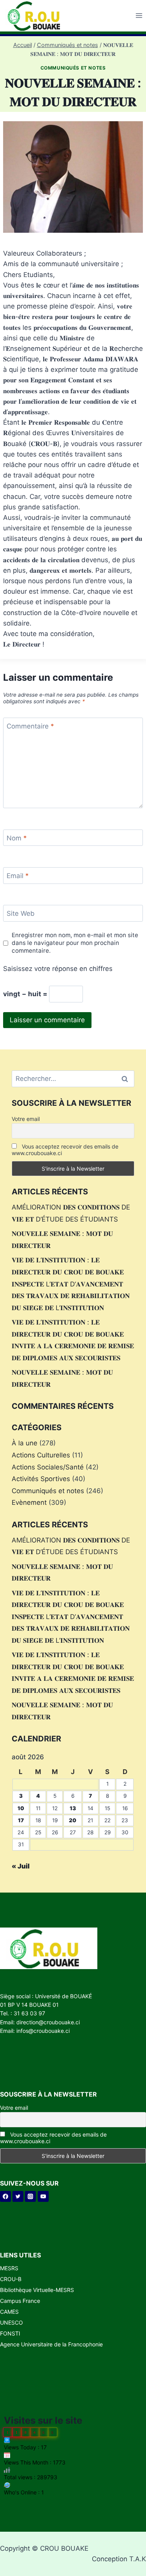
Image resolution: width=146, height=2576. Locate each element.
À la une (25, 1443)
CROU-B (11, 2279)
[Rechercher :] (73, 1079)
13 (73, 1808)
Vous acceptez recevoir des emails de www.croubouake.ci (65, 1150)
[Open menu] (139, 16)
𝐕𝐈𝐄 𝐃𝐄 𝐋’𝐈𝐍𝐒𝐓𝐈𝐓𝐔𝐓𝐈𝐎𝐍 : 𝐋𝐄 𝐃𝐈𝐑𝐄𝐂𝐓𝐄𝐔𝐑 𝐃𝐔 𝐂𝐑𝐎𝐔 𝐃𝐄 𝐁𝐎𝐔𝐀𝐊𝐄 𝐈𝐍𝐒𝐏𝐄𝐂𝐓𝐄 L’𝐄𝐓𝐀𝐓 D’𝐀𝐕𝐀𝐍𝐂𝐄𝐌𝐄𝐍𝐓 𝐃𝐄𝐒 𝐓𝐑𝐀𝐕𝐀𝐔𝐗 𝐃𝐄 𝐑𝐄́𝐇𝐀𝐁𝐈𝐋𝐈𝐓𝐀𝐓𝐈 (71, 1284)
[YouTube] (43, 2196)
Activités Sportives (41, 1479)
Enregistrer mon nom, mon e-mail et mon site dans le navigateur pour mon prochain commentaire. (75, 943)
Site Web (21, 913)
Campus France (20, 2301)
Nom (17, 838)
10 (21, 1808)
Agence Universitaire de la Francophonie (51, 2344)
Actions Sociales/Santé (48, 1467)
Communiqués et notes (73, 68)
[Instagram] (30, 2196)
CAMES (9, 2312)
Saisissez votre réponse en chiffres (58, 969)
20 (73, 1820)
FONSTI (10, 2333)
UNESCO (11, 2322)
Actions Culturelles (41, 1455)
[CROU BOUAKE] (37, 16)
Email (18, 876)
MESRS (9, 2268)
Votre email (26, 1119)
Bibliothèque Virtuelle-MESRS (37, 2290)
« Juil (21, 1866)
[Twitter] (18, 2196)
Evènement (29, 1502)
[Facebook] (5, 2196)
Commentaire (30, 726)
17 (21, 1820)
